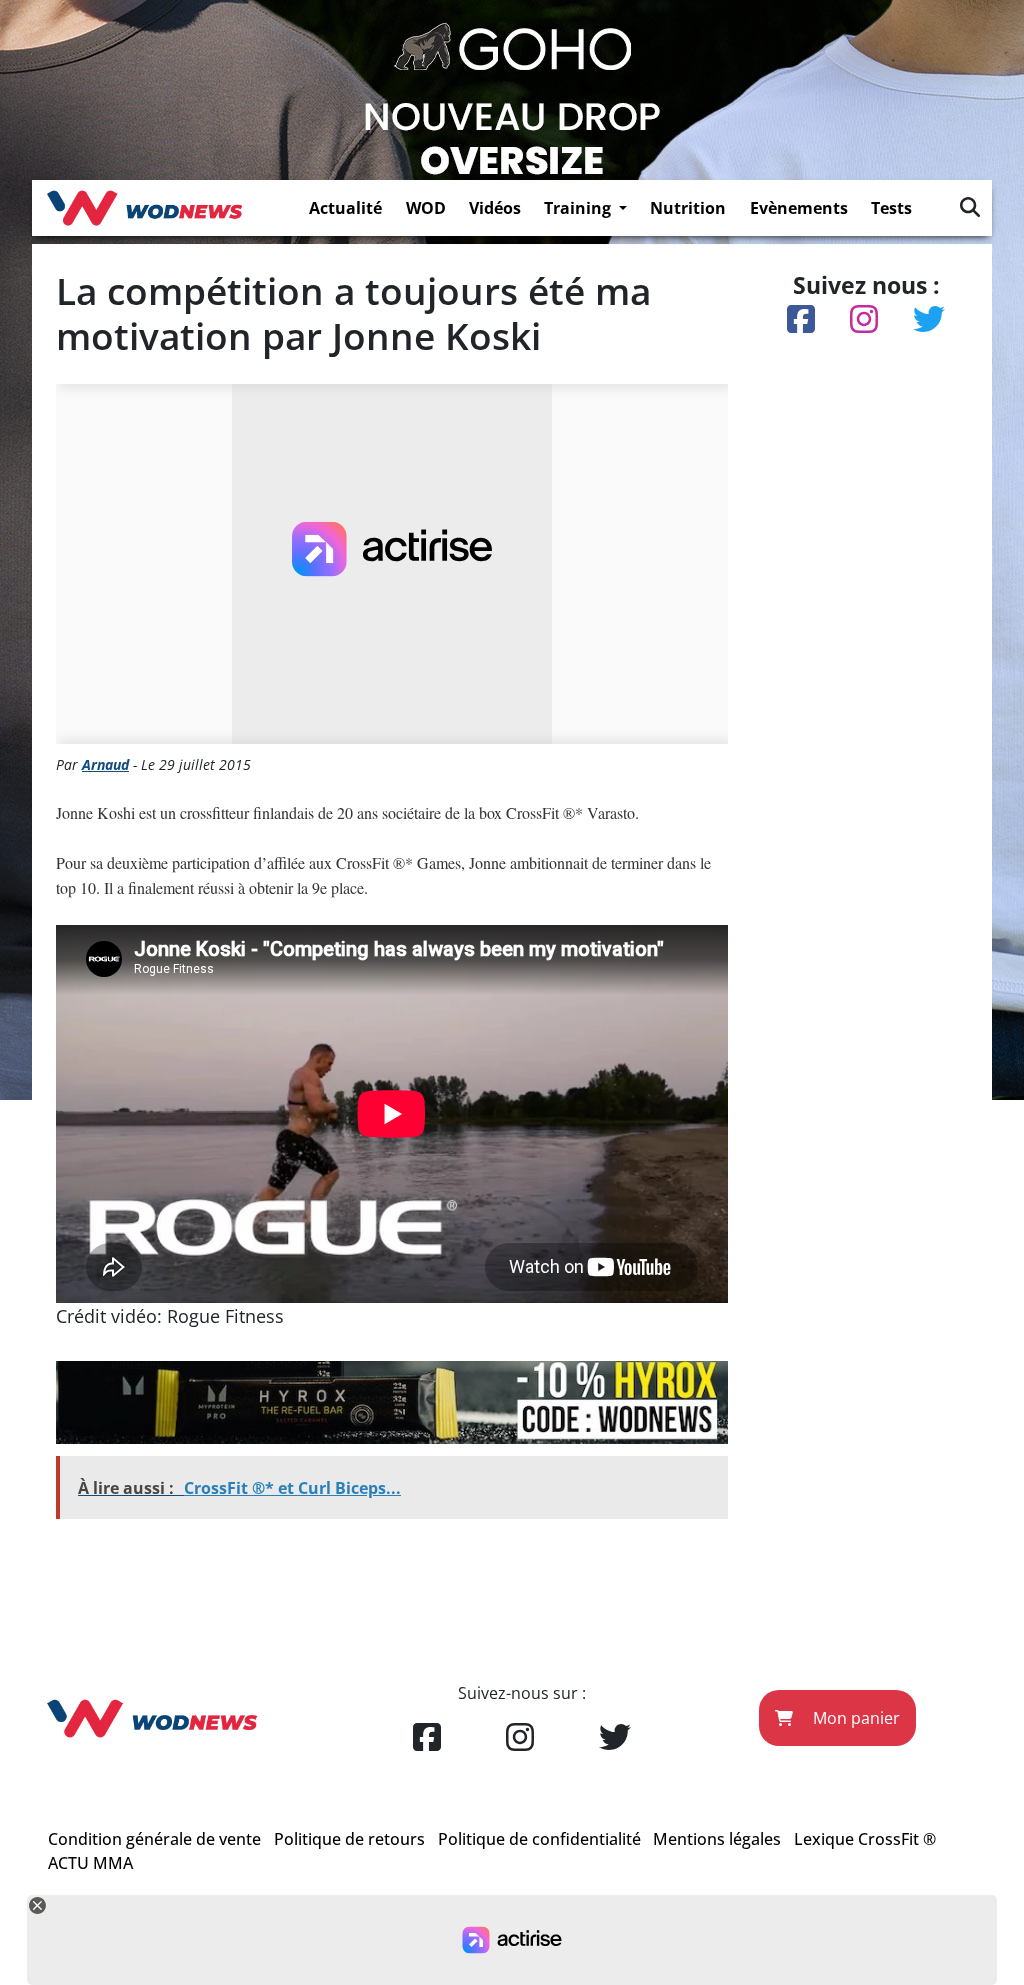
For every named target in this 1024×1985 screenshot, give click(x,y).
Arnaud (105, 764)
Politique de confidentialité (539, 1839)
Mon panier (854, 1718)
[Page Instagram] (520, 1738)
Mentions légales (717, 1839)
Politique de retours (349, 1839)
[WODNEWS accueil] (144, 208)
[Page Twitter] (615, 1738)
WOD (426, 208)
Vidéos (495, 208)
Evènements (799, 208)
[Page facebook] (427, 1738)
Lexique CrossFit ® (865, 1839)
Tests (891, 208)
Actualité (345, 208)
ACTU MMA (90, 1863)
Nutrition (688, 208)
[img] (970, 207)
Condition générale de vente (154, 1839)
